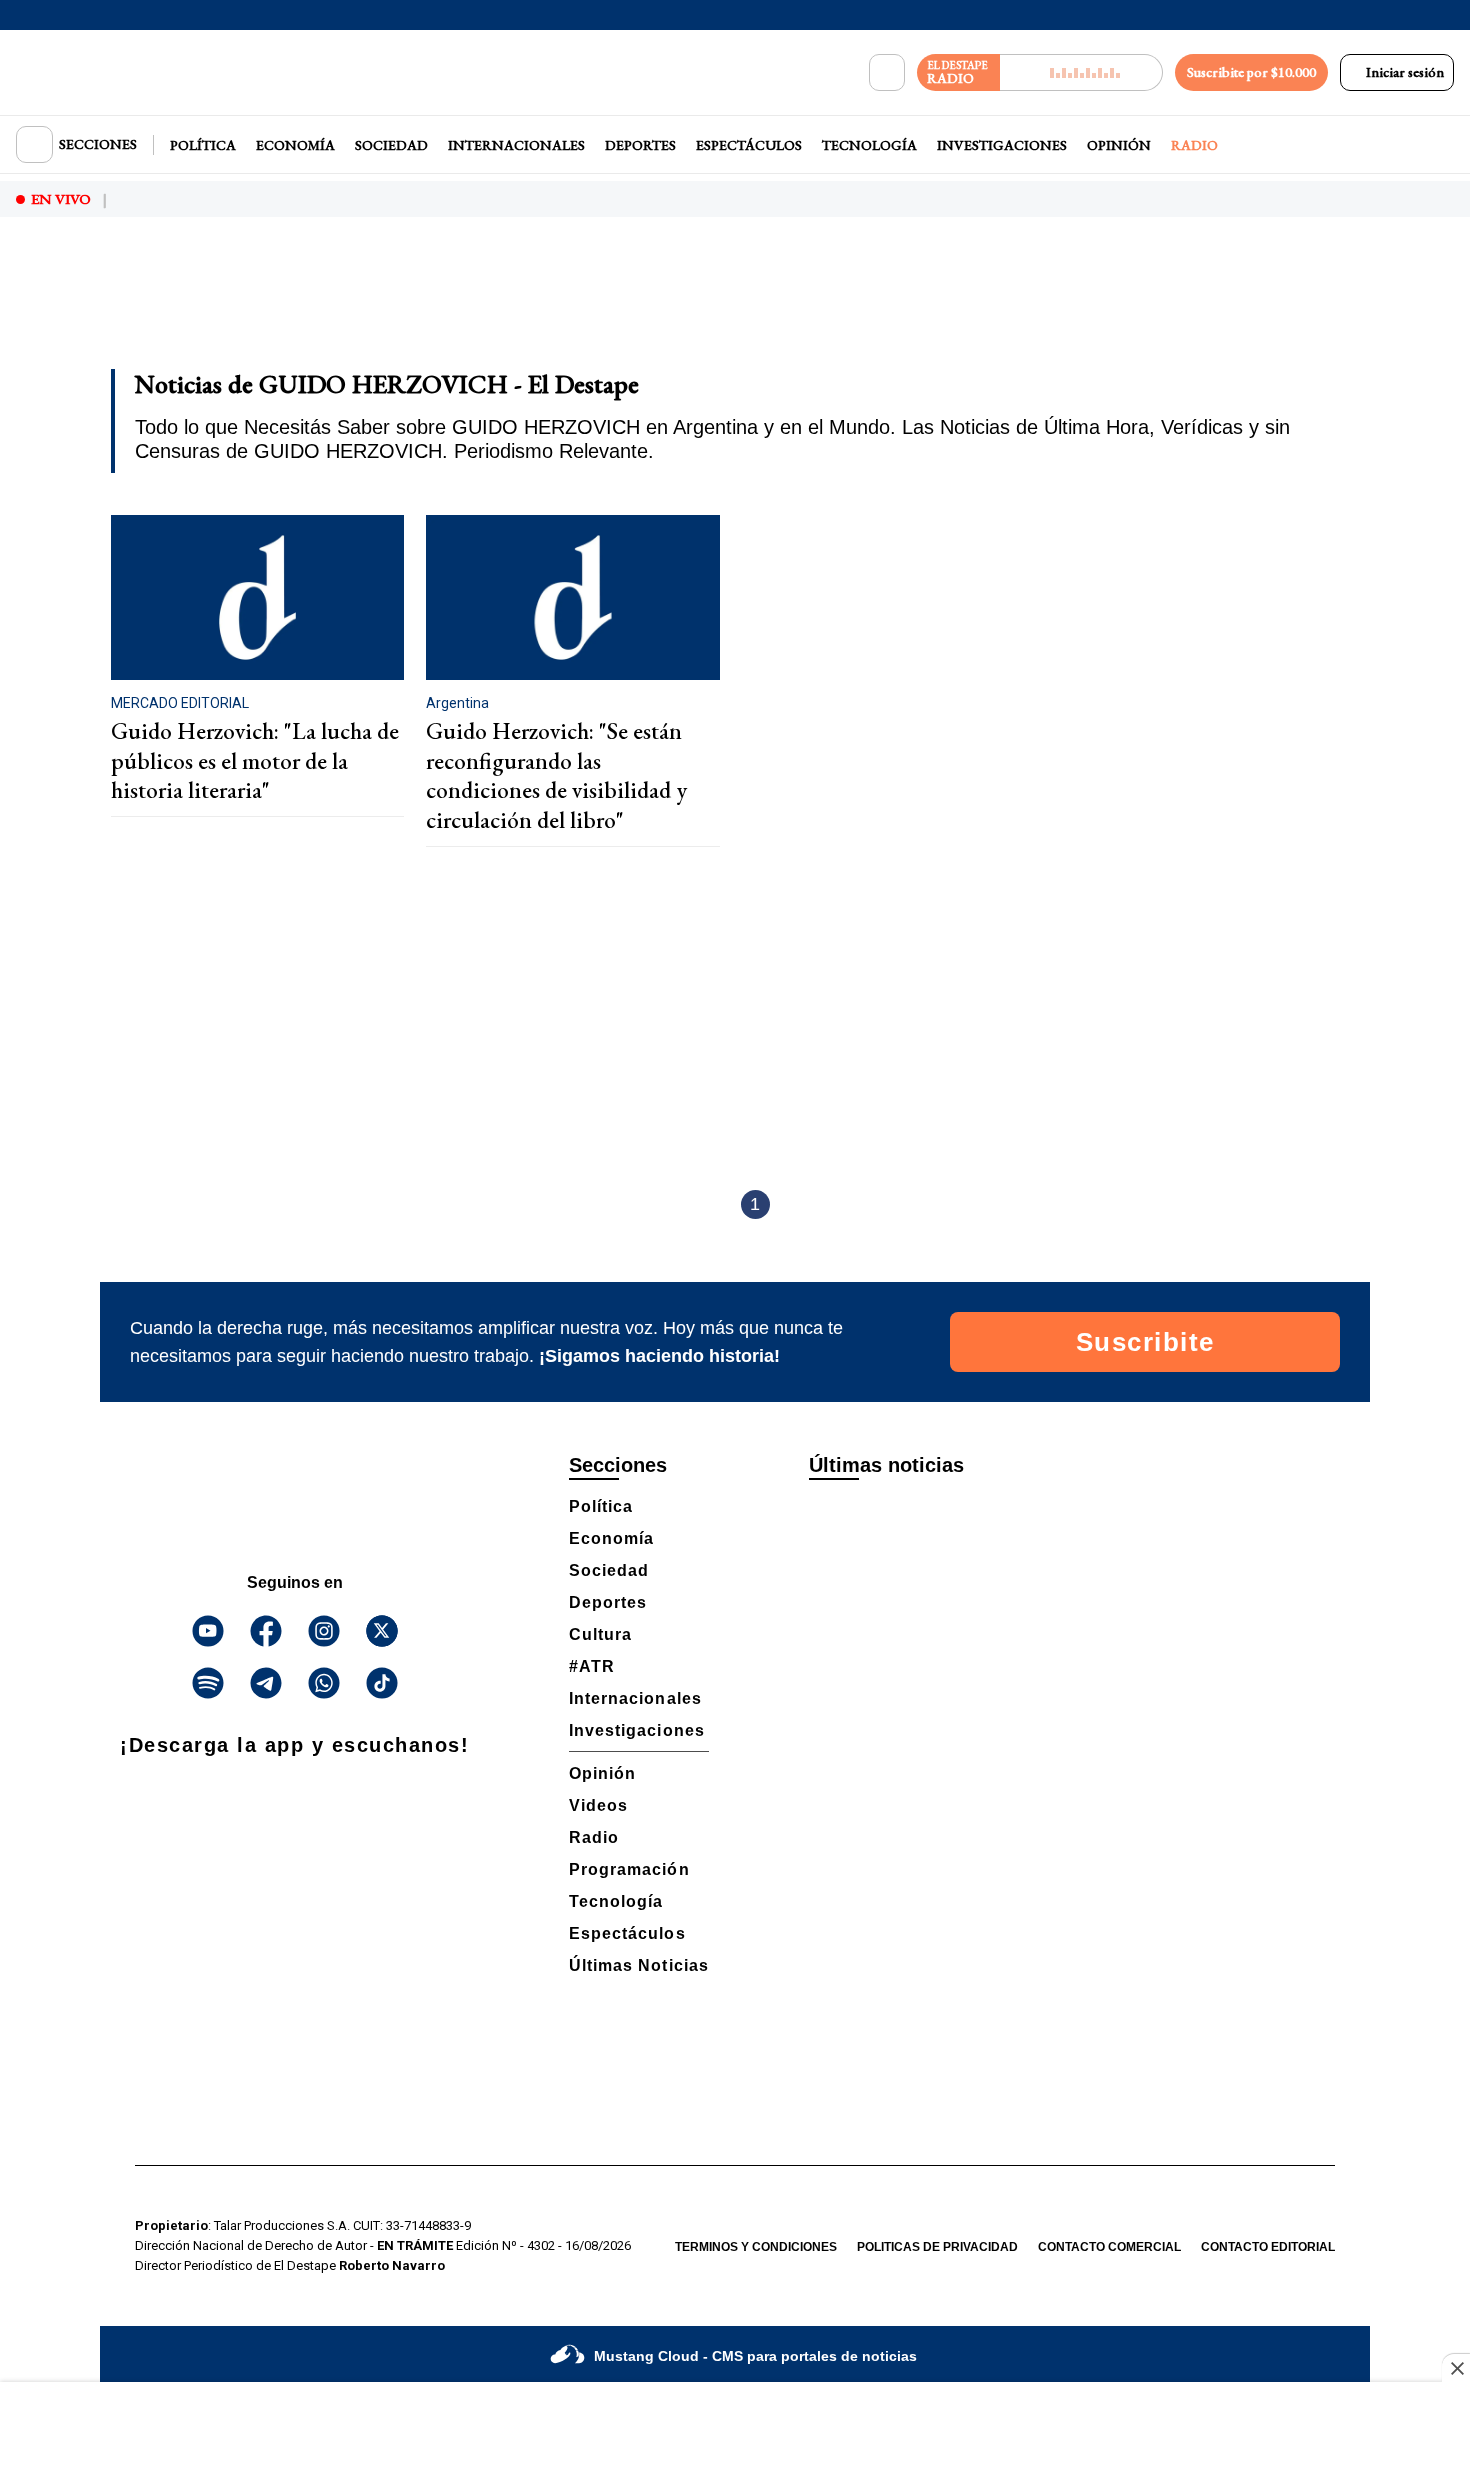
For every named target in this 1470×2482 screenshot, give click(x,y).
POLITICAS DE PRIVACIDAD (937, 2247)
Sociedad (391, 145)
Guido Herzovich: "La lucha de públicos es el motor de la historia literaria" (255, 760)
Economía (295, 145)
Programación (629, 1869)
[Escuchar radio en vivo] (1081, 72)
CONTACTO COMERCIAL (1109, 2247)
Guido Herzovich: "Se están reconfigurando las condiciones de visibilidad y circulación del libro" (556, 775)
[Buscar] (887, 73)
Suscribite (1145, 1342)
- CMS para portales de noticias (755, 2356)
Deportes (640, 145)
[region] (735, 306)
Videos (598, 1805)
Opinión (1119, 145)
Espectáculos (749, 145)
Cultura (600, 1634)
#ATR (592, 1666)
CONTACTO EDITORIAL (1268, 2247)
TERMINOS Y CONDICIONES (756, 2247)
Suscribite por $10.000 (1251, 72)
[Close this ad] (1456, 2368)
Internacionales (516, 145)
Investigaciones (1002, 145)
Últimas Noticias (639, 1965)
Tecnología (869, 145)
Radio (1194, 145)
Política (203, 145)
